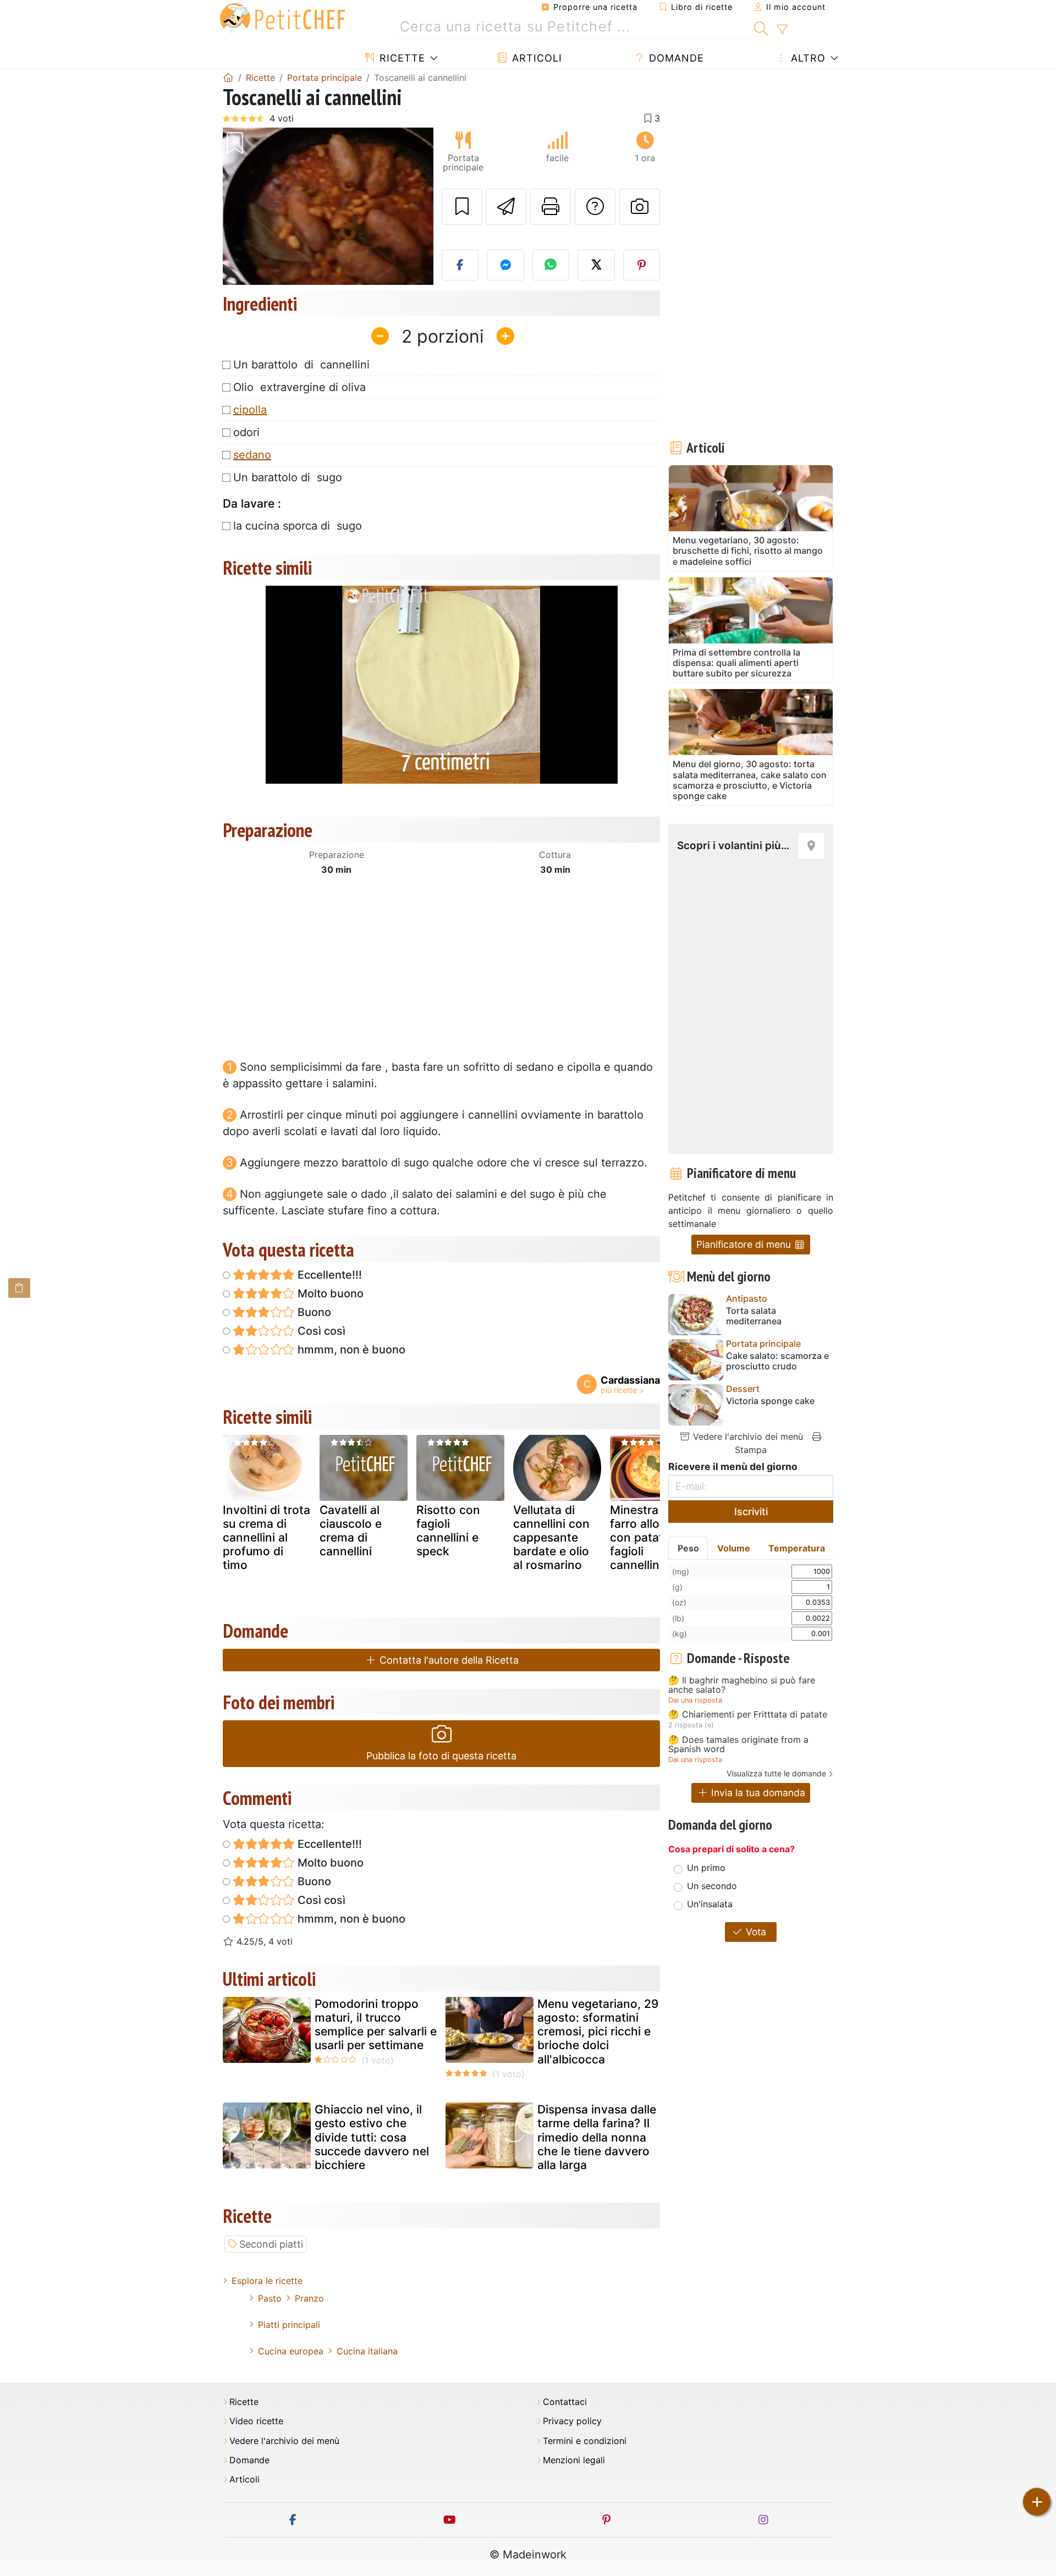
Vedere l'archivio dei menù (747, 1436)
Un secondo (712, 1886)
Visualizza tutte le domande (776, 1773)
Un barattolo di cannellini (301, 365)
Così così (320, 1331)
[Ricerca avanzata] (782, 30)
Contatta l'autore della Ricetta (448, 1660)
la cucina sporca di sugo (298, 526)
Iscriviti (751, 1512)
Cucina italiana (367, 2351)
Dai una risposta (695, 1700)
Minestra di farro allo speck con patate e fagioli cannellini (653, 1538)
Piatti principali (289, 2325)
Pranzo (309, 2298)
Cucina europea (291, 2351)
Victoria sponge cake (770, 1401)
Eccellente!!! (328, 1275)
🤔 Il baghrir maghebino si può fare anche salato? (742, 1685)
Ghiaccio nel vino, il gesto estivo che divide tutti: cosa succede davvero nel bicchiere (372, 2137)
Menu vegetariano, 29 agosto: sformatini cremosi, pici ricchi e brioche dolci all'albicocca (598, 2032)
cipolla (250, 410)
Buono (313, 1312)
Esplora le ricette (267, 2281)
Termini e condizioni (585, 2441)
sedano (252, 455)
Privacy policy (572, 2421)
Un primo (706, 1868)
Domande (675, 58)
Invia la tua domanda (757, 1793)
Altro (807, 58)
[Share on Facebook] (460, 265)
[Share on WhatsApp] (551, 265)
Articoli (535, 58)
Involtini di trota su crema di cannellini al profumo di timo (266, 1538)
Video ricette (256, 2421)
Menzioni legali (574, 2460)
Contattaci (565, 2402)
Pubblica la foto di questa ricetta (441, 1756)
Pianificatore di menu (745, 1244)
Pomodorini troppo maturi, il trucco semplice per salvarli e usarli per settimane (376, 2025)
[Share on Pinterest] (642, 265)
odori (246, 432)
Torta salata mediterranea (754, 1316)
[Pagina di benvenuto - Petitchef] (228, 78)
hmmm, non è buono (350, 1350)
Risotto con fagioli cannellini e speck (448, 1531)
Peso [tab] (688, 1548)
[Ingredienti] (19, 1288)
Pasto (270, 2298)
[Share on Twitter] (596, 265)
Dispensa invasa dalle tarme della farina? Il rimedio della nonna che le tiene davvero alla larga (597, 2137)
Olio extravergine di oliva (299, 387)
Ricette (401, 58)
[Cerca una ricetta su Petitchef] (761, 27)
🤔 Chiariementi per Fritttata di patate (748, 1715)
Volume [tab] (734, 1548)
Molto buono (329, 1293)
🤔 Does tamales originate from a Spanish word (738, 1745)
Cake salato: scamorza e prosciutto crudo (777, 1361)
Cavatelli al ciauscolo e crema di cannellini (351, 1531)
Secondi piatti (271, 2244)
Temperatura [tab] (797, 1548)
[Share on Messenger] (505, 265)
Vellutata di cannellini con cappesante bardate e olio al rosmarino (551, 1538)
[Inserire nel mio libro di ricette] (462, 207)
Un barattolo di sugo (288, 477)
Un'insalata (710, 1904)
